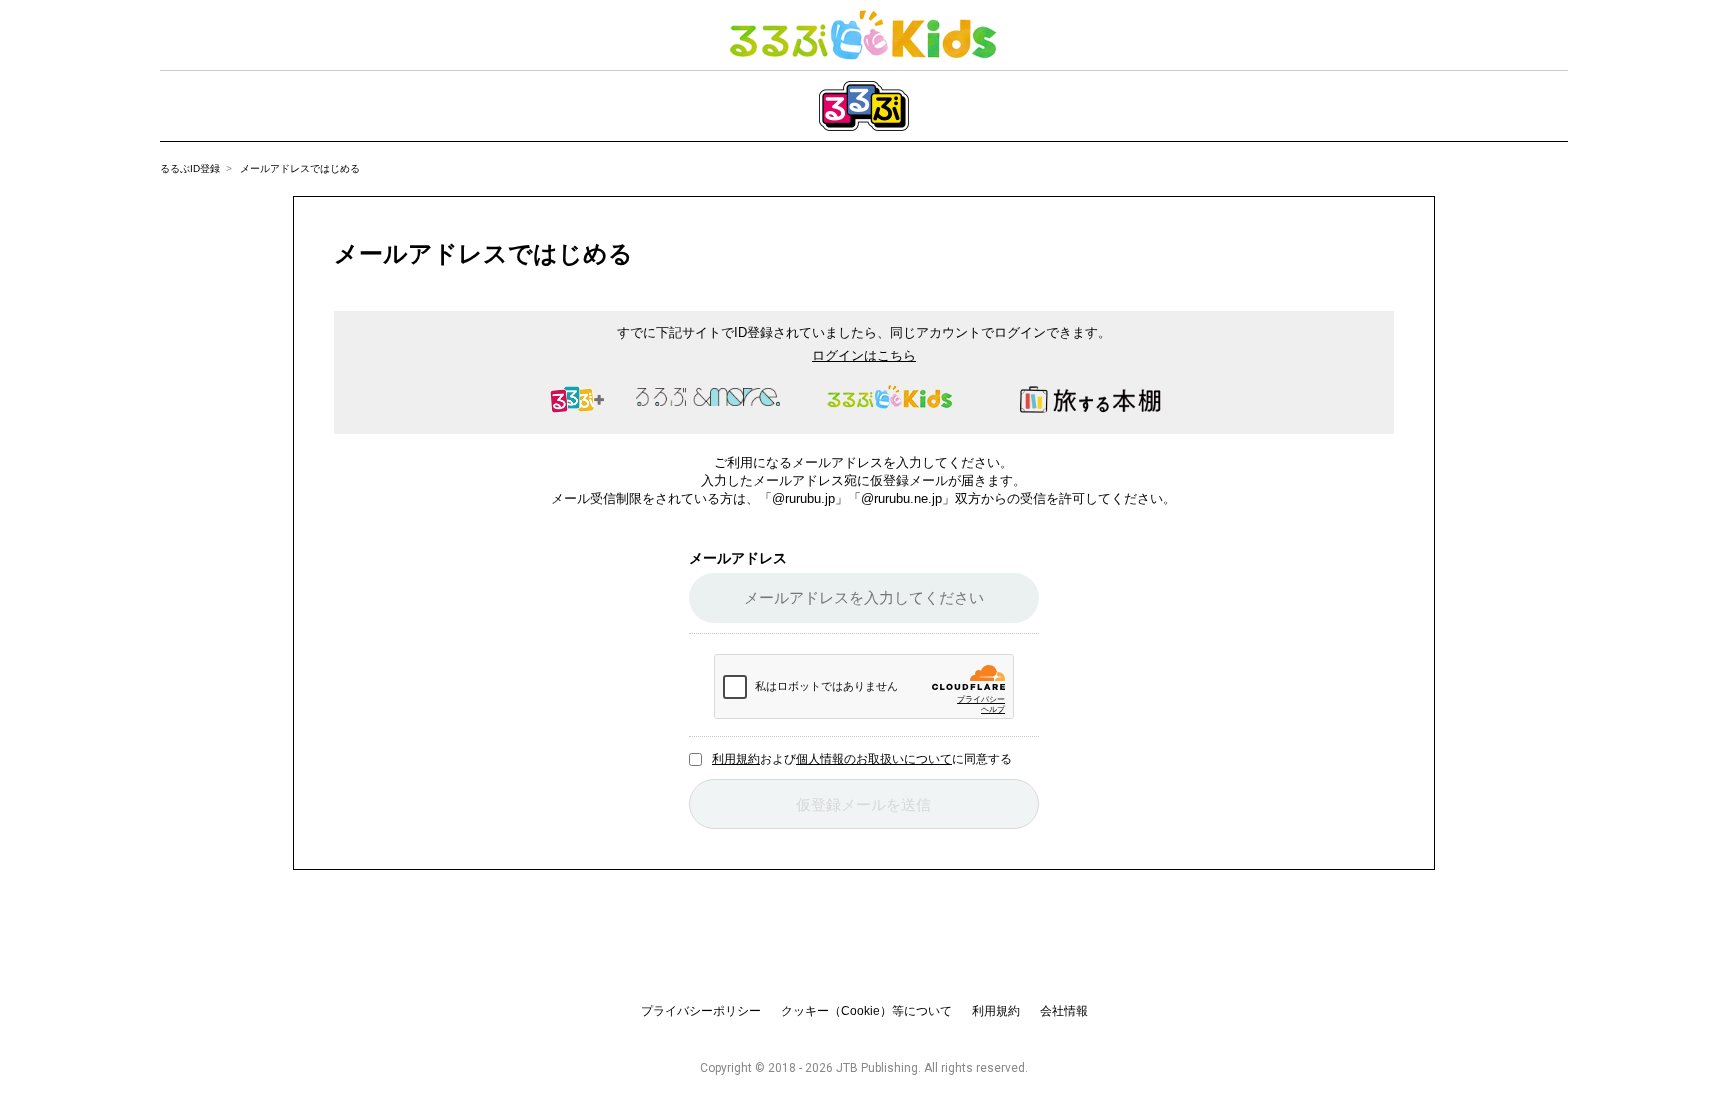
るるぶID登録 (190, 168)
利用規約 (736, 759)
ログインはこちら (864, 355)
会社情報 (1064, 1011)
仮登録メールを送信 (863, 804)
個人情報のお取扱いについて (874, 759)
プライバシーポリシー (701, 1011)
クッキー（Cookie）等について (866, 1011)
